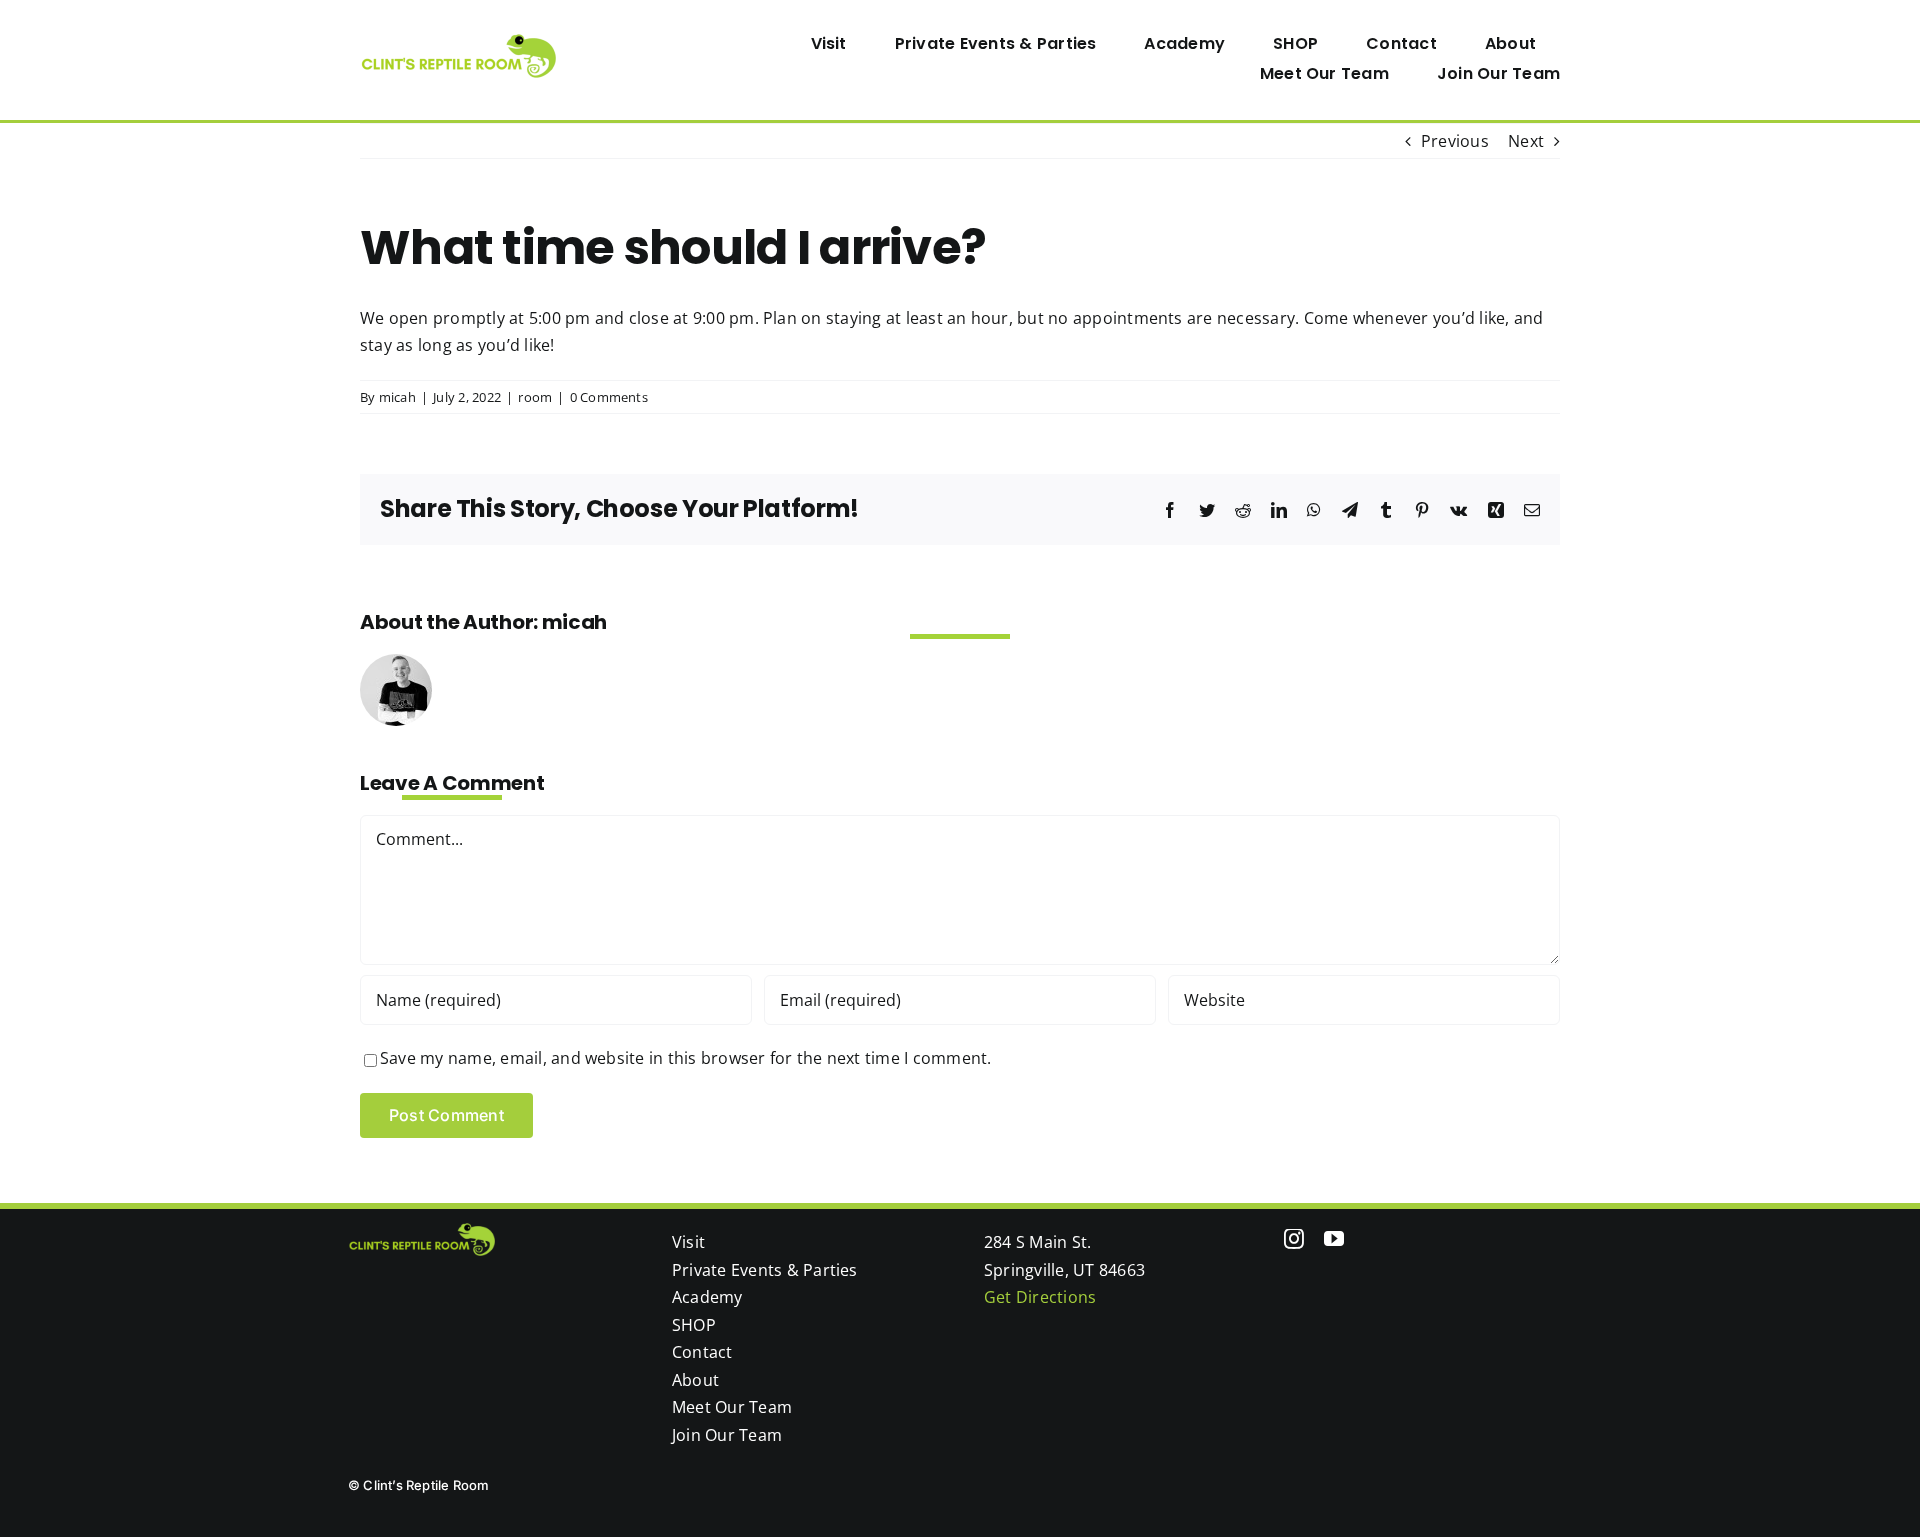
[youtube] (1334, 1239)
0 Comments (609, 397)
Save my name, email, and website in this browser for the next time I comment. (685, 1058)
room (535, 397)
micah (397, 397)
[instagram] (1294, 1239)
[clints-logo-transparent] (460, 42)
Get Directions (1040, 1297)
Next (1526, 141)
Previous (1455, 141)
